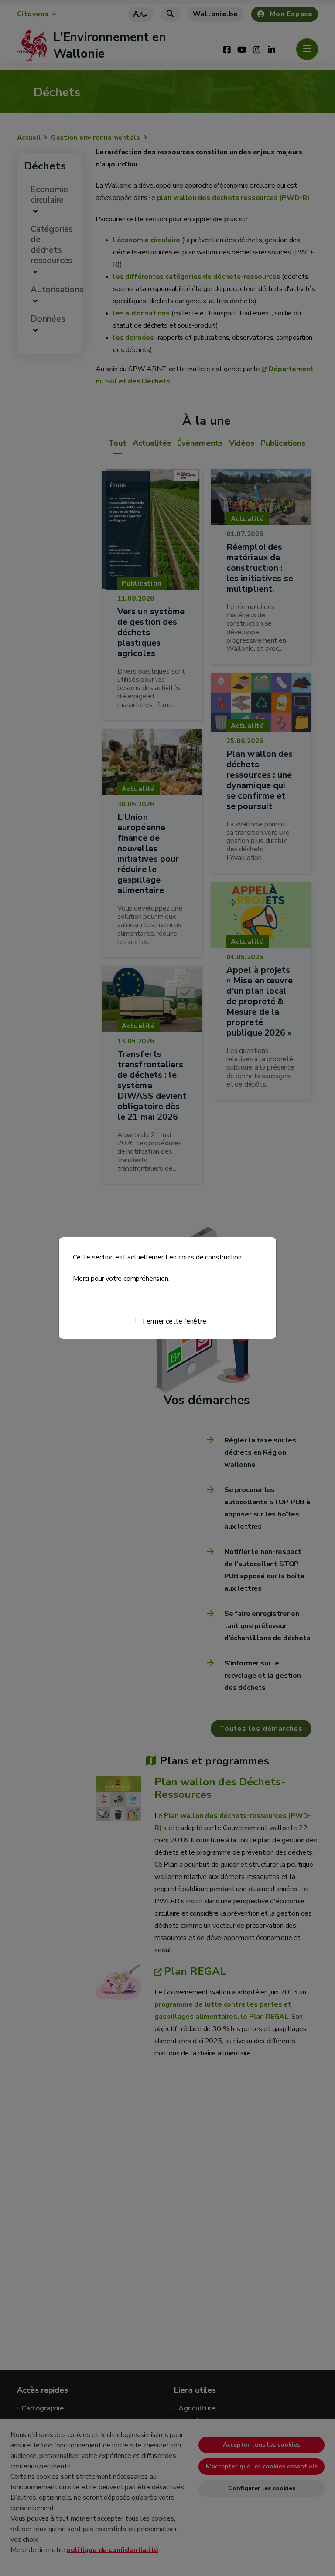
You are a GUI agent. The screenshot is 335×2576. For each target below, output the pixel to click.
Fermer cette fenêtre (174, 1321)
